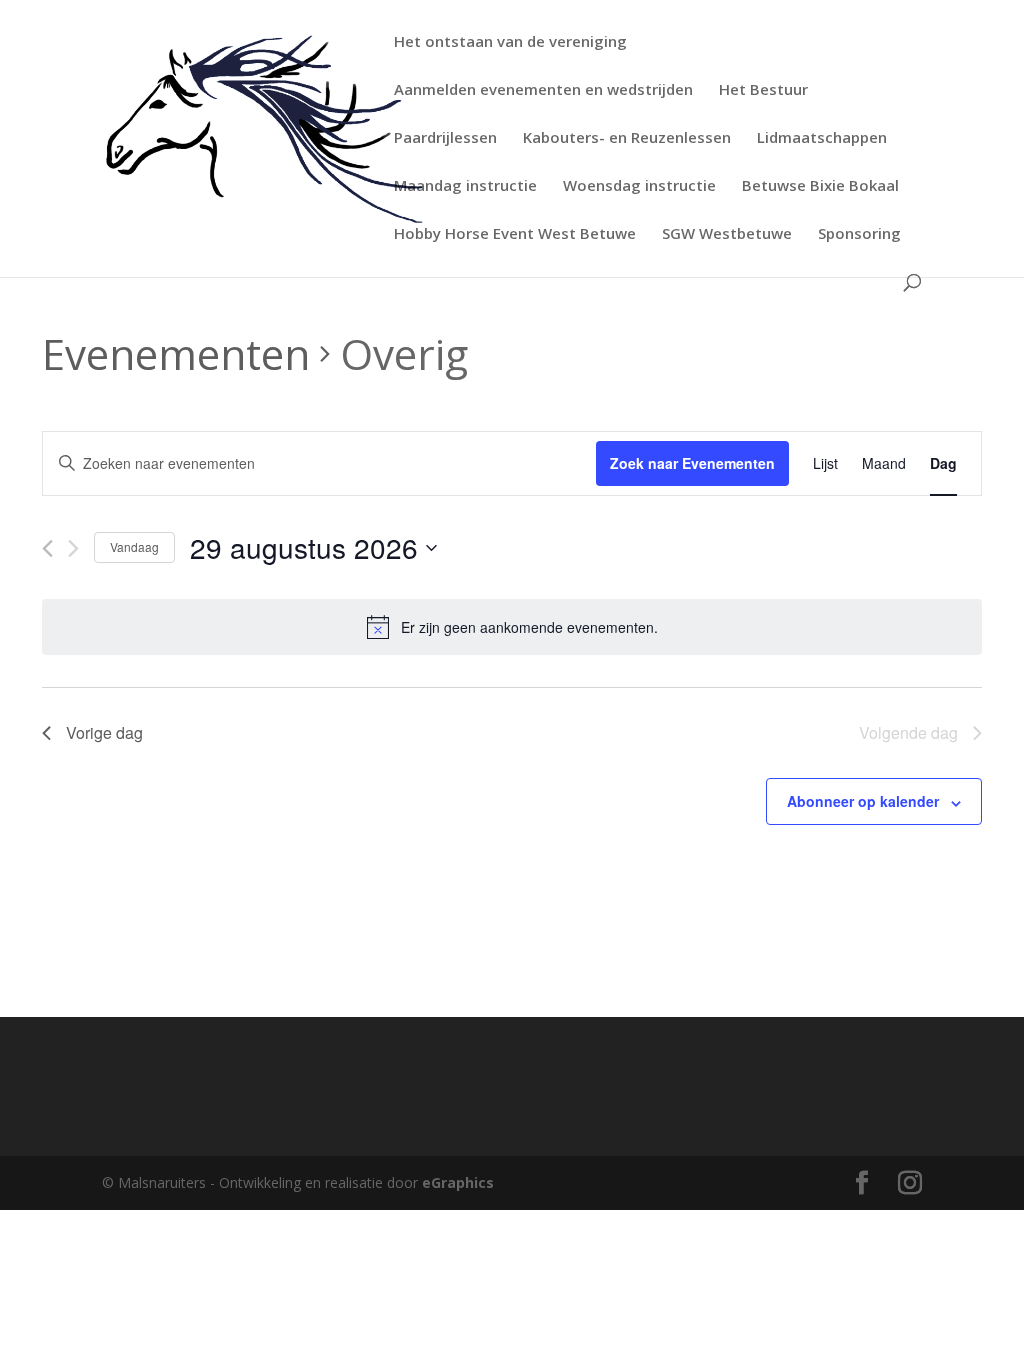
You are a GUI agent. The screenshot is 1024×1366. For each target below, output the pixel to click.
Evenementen (176, 353)
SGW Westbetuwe (727, 234)
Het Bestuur (763, 90)
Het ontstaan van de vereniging (510, 42)
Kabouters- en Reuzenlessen (627, 138)
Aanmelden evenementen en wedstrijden (543, 90)
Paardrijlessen (445, 138)
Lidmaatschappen (822, 138)
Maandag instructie (465, 186)
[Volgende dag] (73, 548)
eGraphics (458, 1182)
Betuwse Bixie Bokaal (820, 186)
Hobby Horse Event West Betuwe (515, 234)
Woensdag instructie (639, 186)
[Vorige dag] (47, 548)
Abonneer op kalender (863, 801)
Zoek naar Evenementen (692, 463)
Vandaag (134, 546)
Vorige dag (104, 732)
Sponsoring (859, 234)
